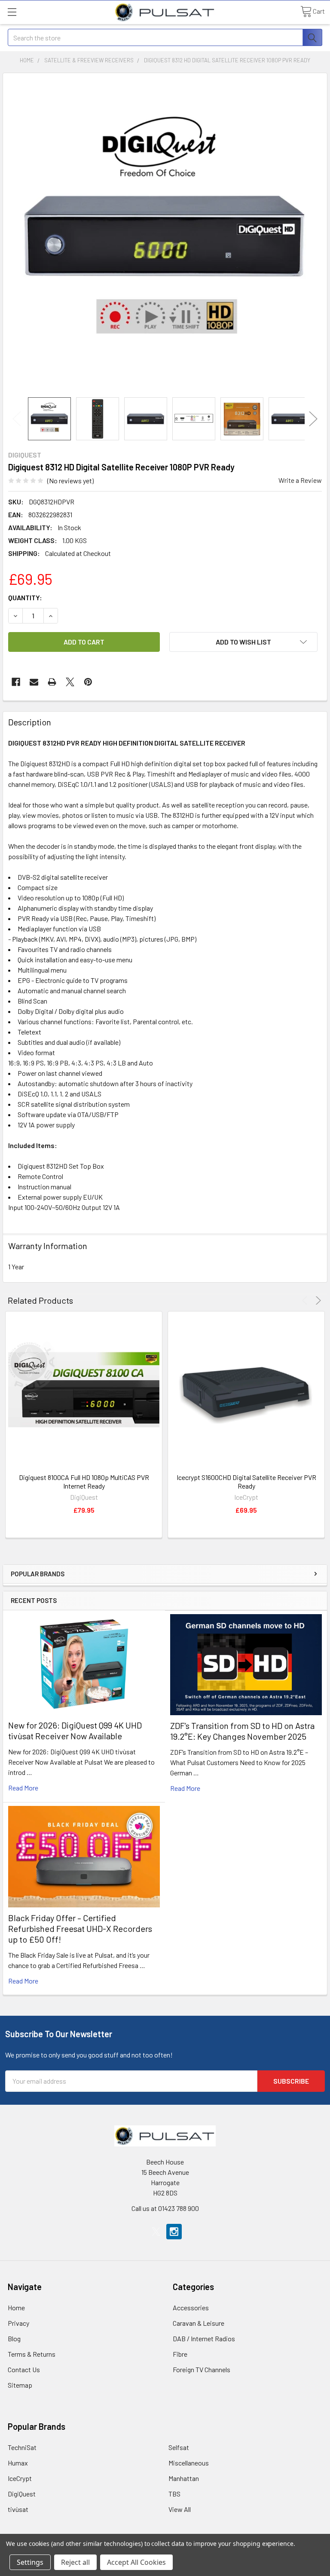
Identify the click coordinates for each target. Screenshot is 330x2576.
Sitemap (20, 2385)
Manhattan (184, 2478)
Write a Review (300, 480)
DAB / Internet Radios (204, 2338)
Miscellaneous (189, 2463)
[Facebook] (16, 682)
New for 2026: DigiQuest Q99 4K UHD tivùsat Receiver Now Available (75, 1730)
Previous (17, 419)
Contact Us (24, 2369)
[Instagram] (174, 2232)
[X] (70, 682)
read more (23, 1788)
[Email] (34, 682)
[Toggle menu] (12, 12)
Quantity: (25, 597)
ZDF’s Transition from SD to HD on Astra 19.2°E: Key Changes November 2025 (242, 1731)
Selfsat (179, 2447)
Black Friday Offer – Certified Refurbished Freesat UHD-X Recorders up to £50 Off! (80, 1928)
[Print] (52, 682)
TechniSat (22, 2447)
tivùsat (18, 2509)
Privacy (18, 2323)
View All (180, 2509)
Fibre (180, 2354)
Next (313, 419)
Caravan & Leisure (199, 2323)
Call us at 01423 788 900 (165, 2208)
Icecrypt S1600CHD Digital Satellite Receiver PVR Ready (246, 1481)
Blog (14, 2338)
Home (16, 2307)
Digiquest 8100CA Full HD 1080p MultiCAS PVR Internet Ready (84, 1481)
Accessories (191, 2307)
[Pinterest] (88, 682)
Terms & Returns (32, 2354)
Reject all (75, 2562)
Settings (30, 2562)
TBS (174, 2494)
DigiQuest (22, 2494)
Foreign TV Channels (202, 2369)
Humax (18, 2463)
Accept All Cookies (136, 2562)
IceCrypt (20, 2478)
